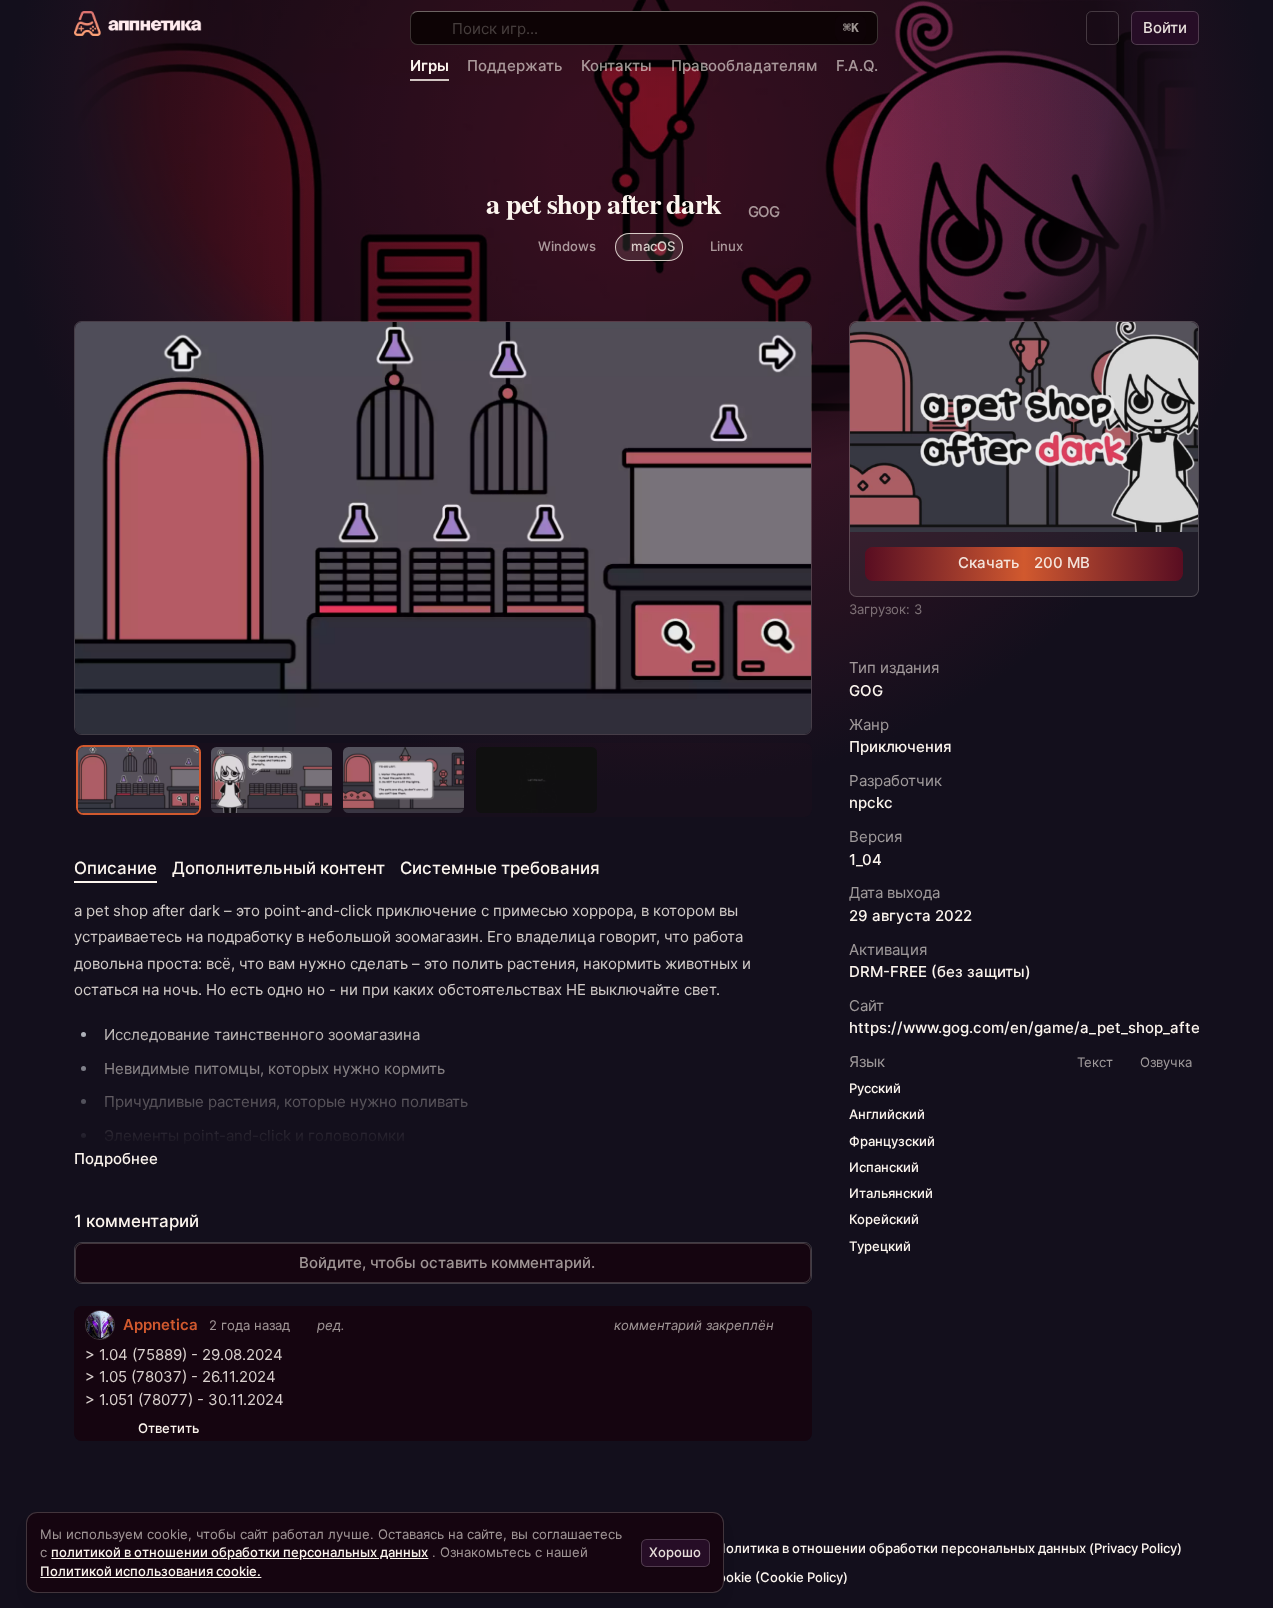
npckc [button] (871, 803)
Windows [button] (567, 246)
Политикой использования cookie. (150, 1571)
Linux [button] (726, 246)
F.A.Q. (857, 65)
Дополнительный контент (278, 868)
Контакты (616, 65)
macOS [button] (653, 246)
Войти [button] (1165, 27)
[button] (1103, 28)
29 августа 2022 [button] (910, 915)
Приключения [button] (900, 746)
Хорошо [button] (675, 1552)
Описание (115, 868)
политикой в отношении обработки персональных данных (239, 1552)
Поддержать (514, 65)
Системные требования (500, 868)
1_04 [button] (865, 859)
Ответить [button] (168, 1428)
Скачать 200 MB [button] (1024, 562)
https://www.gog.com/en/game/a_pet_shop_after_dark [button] (1047, 1028)
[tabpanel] (443, 1034)
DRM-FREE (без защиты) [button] (940, 971)
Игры (429, 65)
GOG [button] (866, 690)
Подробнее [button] (116, 1159)
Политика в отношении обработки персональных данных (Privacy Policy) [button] (949, 1548)
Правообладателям (744, 65)
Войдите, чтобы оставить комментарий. (447, 1262)
